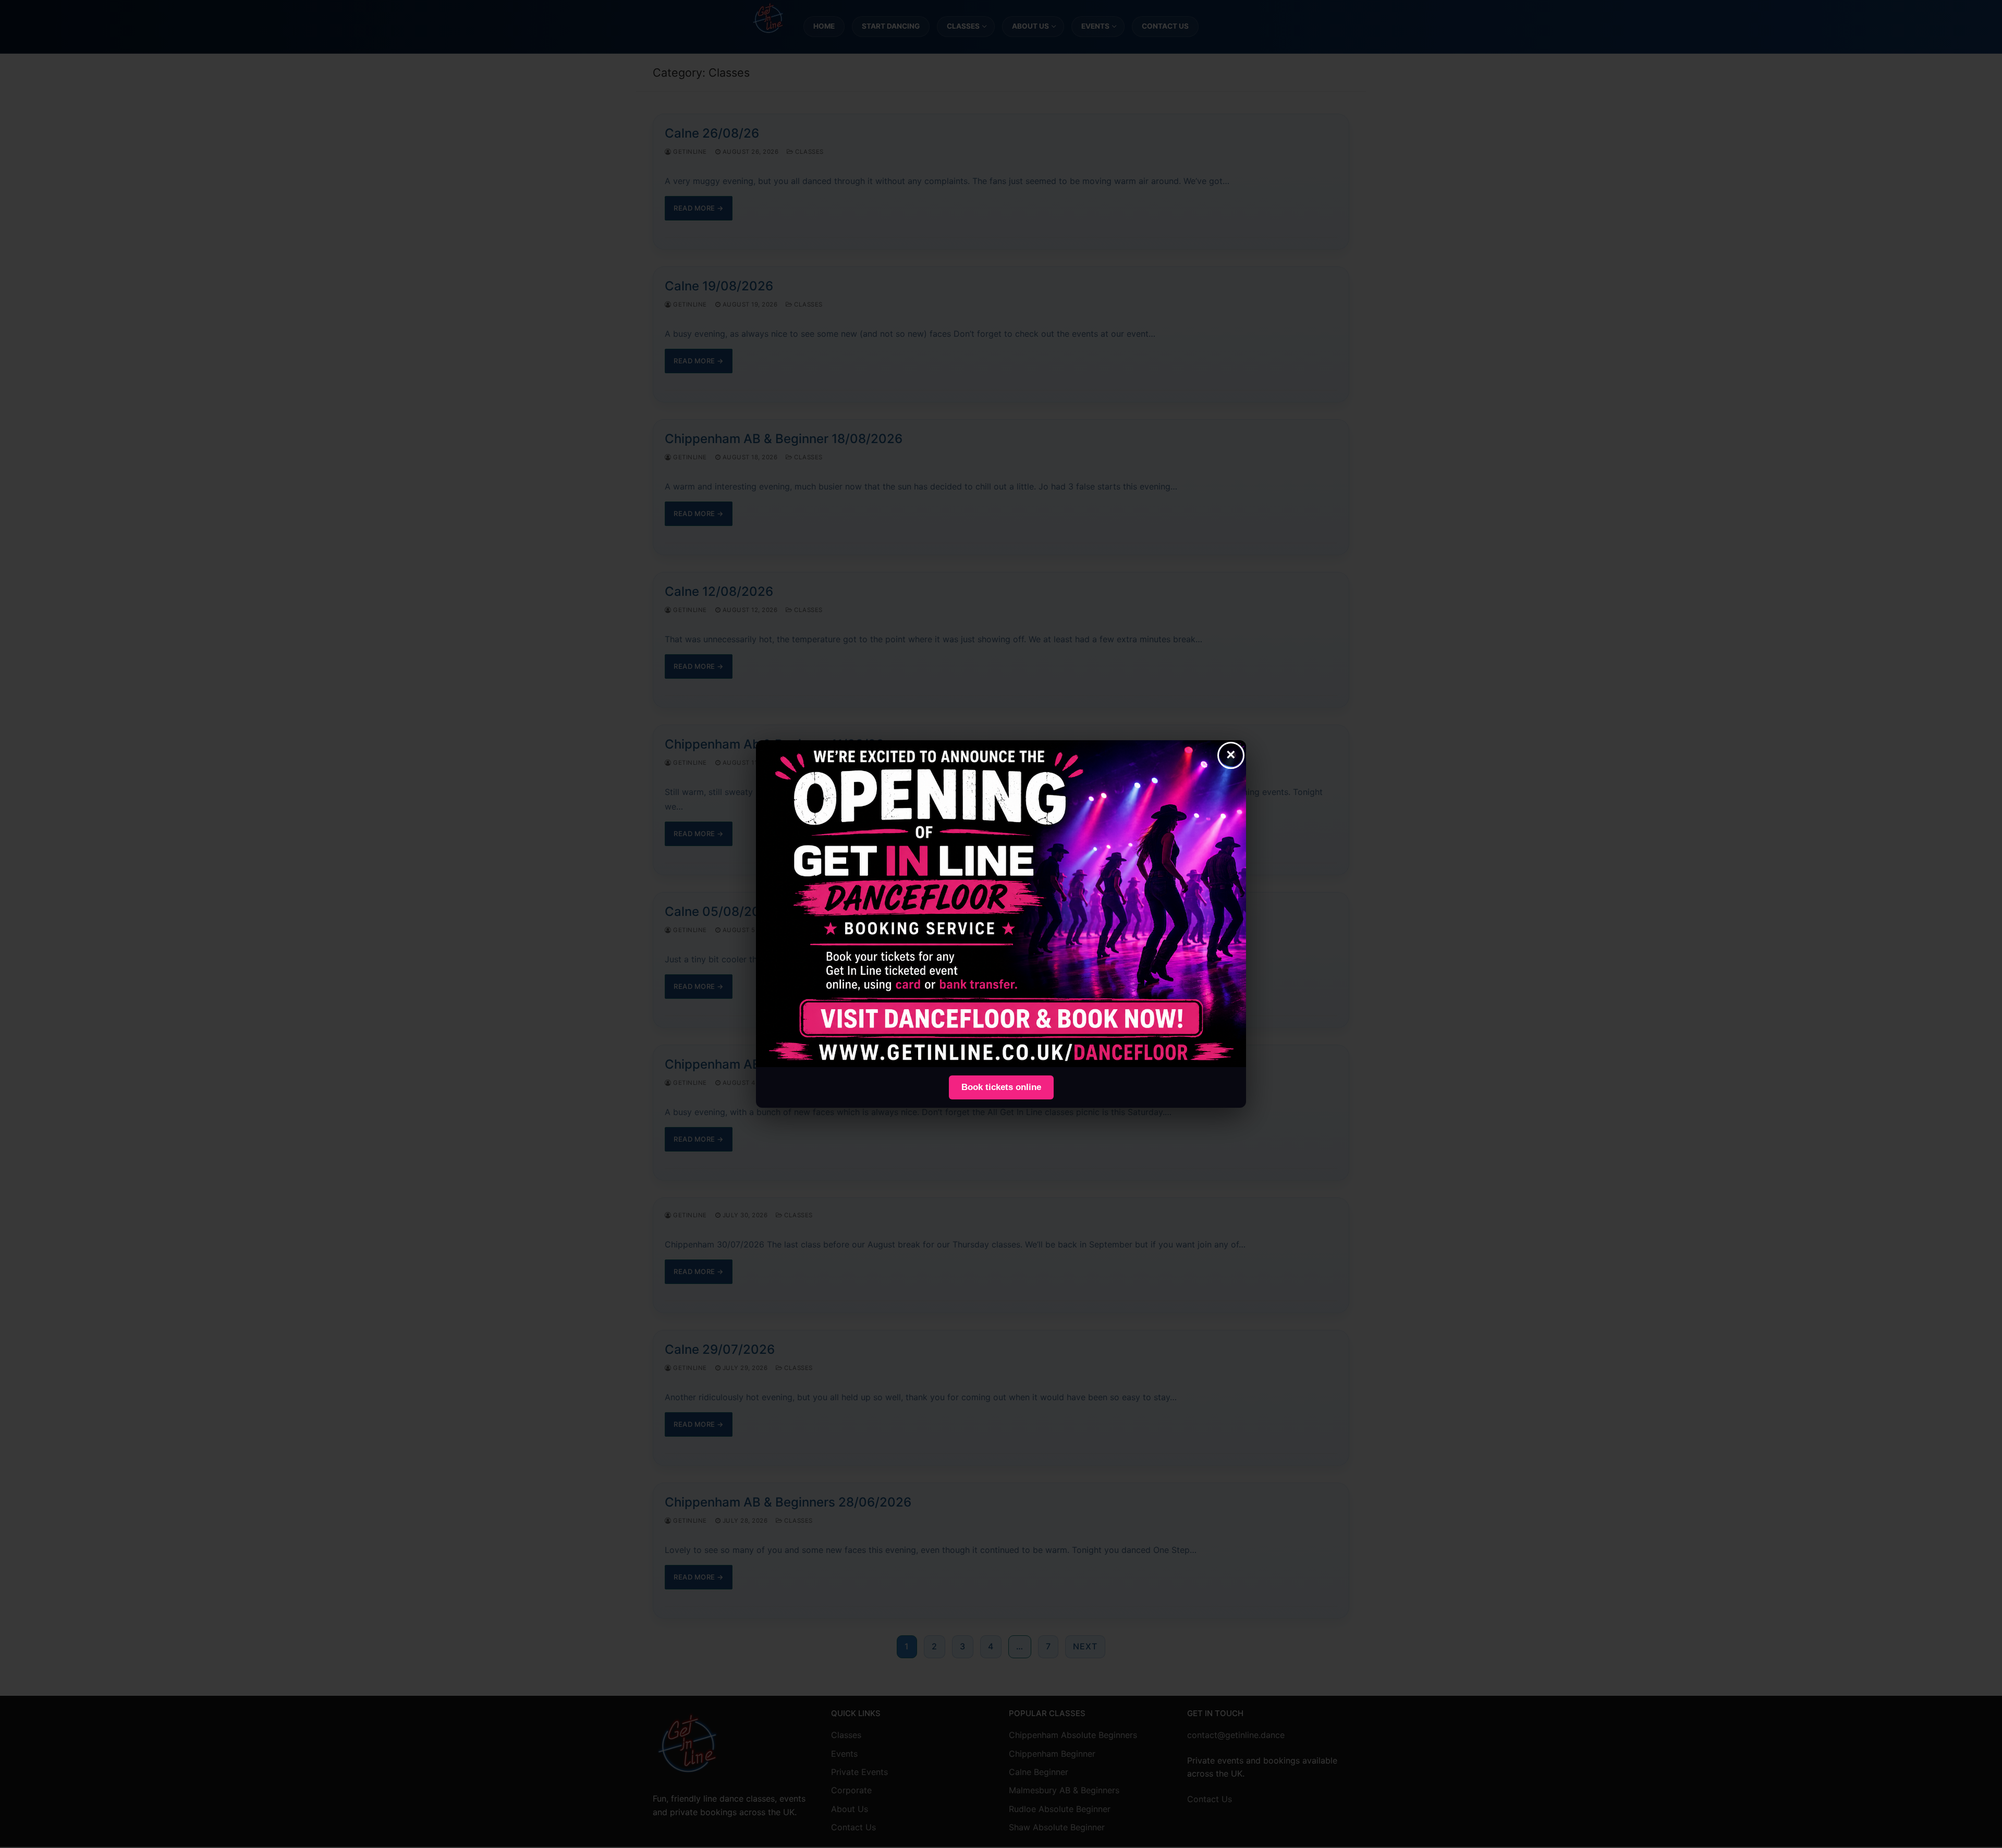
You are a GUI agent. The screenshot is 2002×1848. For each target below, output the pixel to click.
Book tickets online (1001, 1087)
